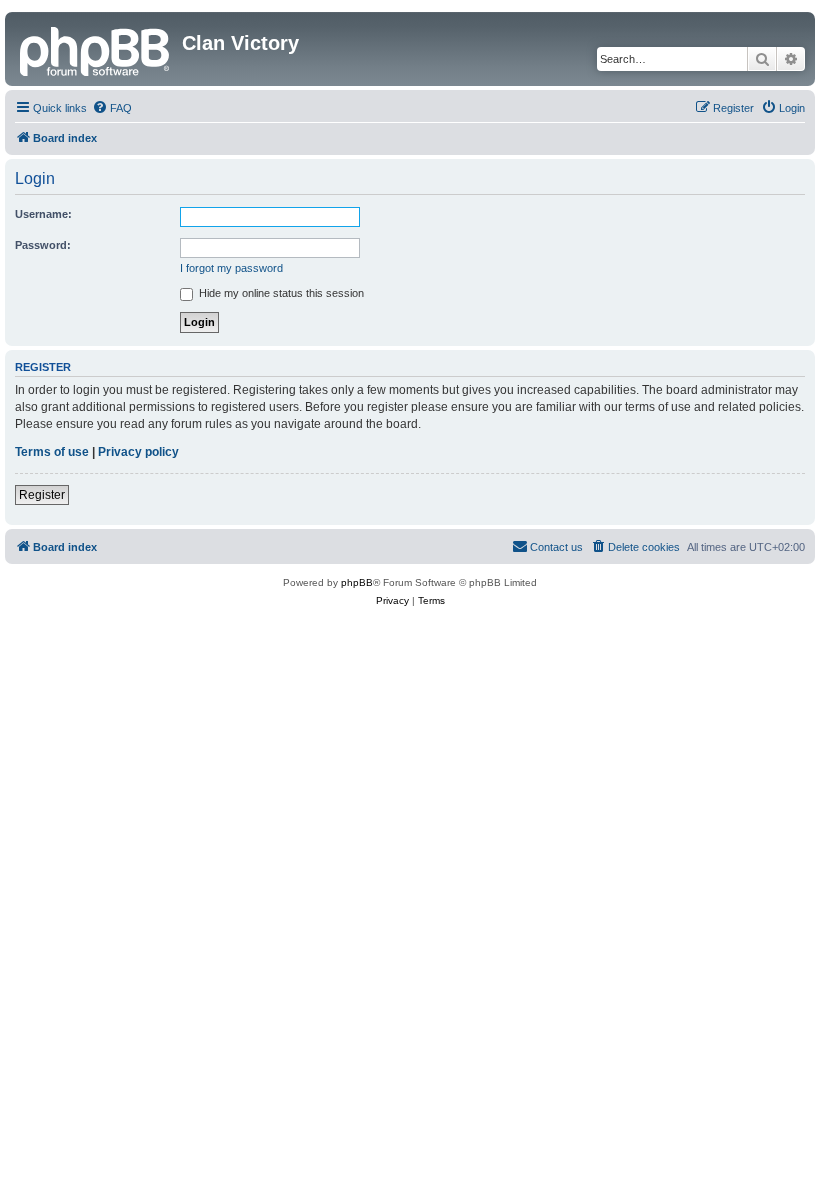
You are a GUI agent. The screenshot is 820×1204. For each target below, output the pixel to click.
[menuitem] (112, 108)
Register (42, 495)
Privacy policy (138, 452)
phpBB (357, 582)
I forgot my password (231, 268)
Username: (43, 214)
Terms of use (52, 452)
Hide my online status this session (280, 293)
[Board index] (96, 49)
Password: (43, 245)
